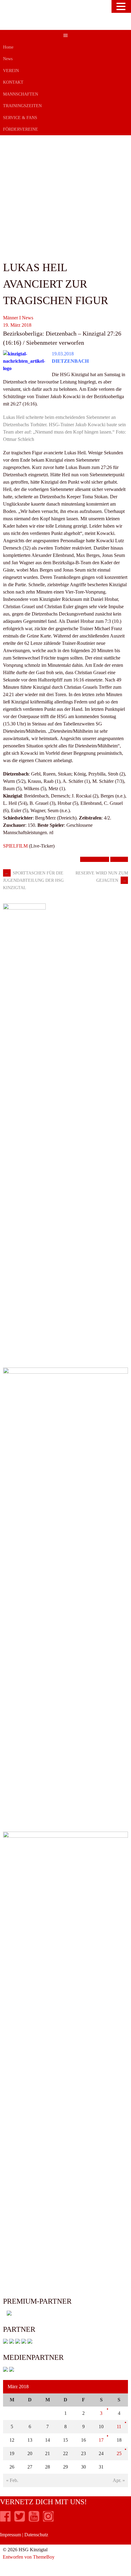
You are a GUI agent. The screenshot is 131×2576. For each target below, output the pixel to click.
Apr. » (119, 2480)
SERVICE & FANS (20, 118)
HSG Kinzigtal (95, 859)
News (8, 59)
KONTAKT (13, 82)
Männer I (12, 318)
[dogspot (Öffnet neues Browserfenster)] (12, 2342)
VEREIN (11, 71)
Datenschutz (36, 2535)
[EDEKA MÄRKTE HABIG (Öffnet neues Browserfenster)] (30, 2342)
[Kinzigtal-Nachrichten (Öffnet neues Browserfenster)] (12, 2370)
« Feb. (12, 2480)
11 (119, 2427)
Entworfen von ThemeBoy (29, 2557)
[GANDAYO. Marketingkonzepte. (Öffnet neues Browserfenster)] (5, 2370)
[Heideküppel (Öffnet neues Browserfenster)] (5, 2342)
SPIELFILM (15, 846)
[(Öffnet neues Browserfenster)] (5, 2520)
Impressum (11, 2535)
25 (119, 2453)
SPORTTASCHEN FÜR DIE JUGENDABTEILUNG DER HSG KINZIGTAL (33, 881)
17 (101, 2440)
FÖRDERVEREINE (21, 129)
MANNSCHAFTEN (21, 94)
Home (8, 47)
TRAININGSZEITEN (22, 106)
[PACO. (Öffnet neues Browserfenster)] (7, 2314)
